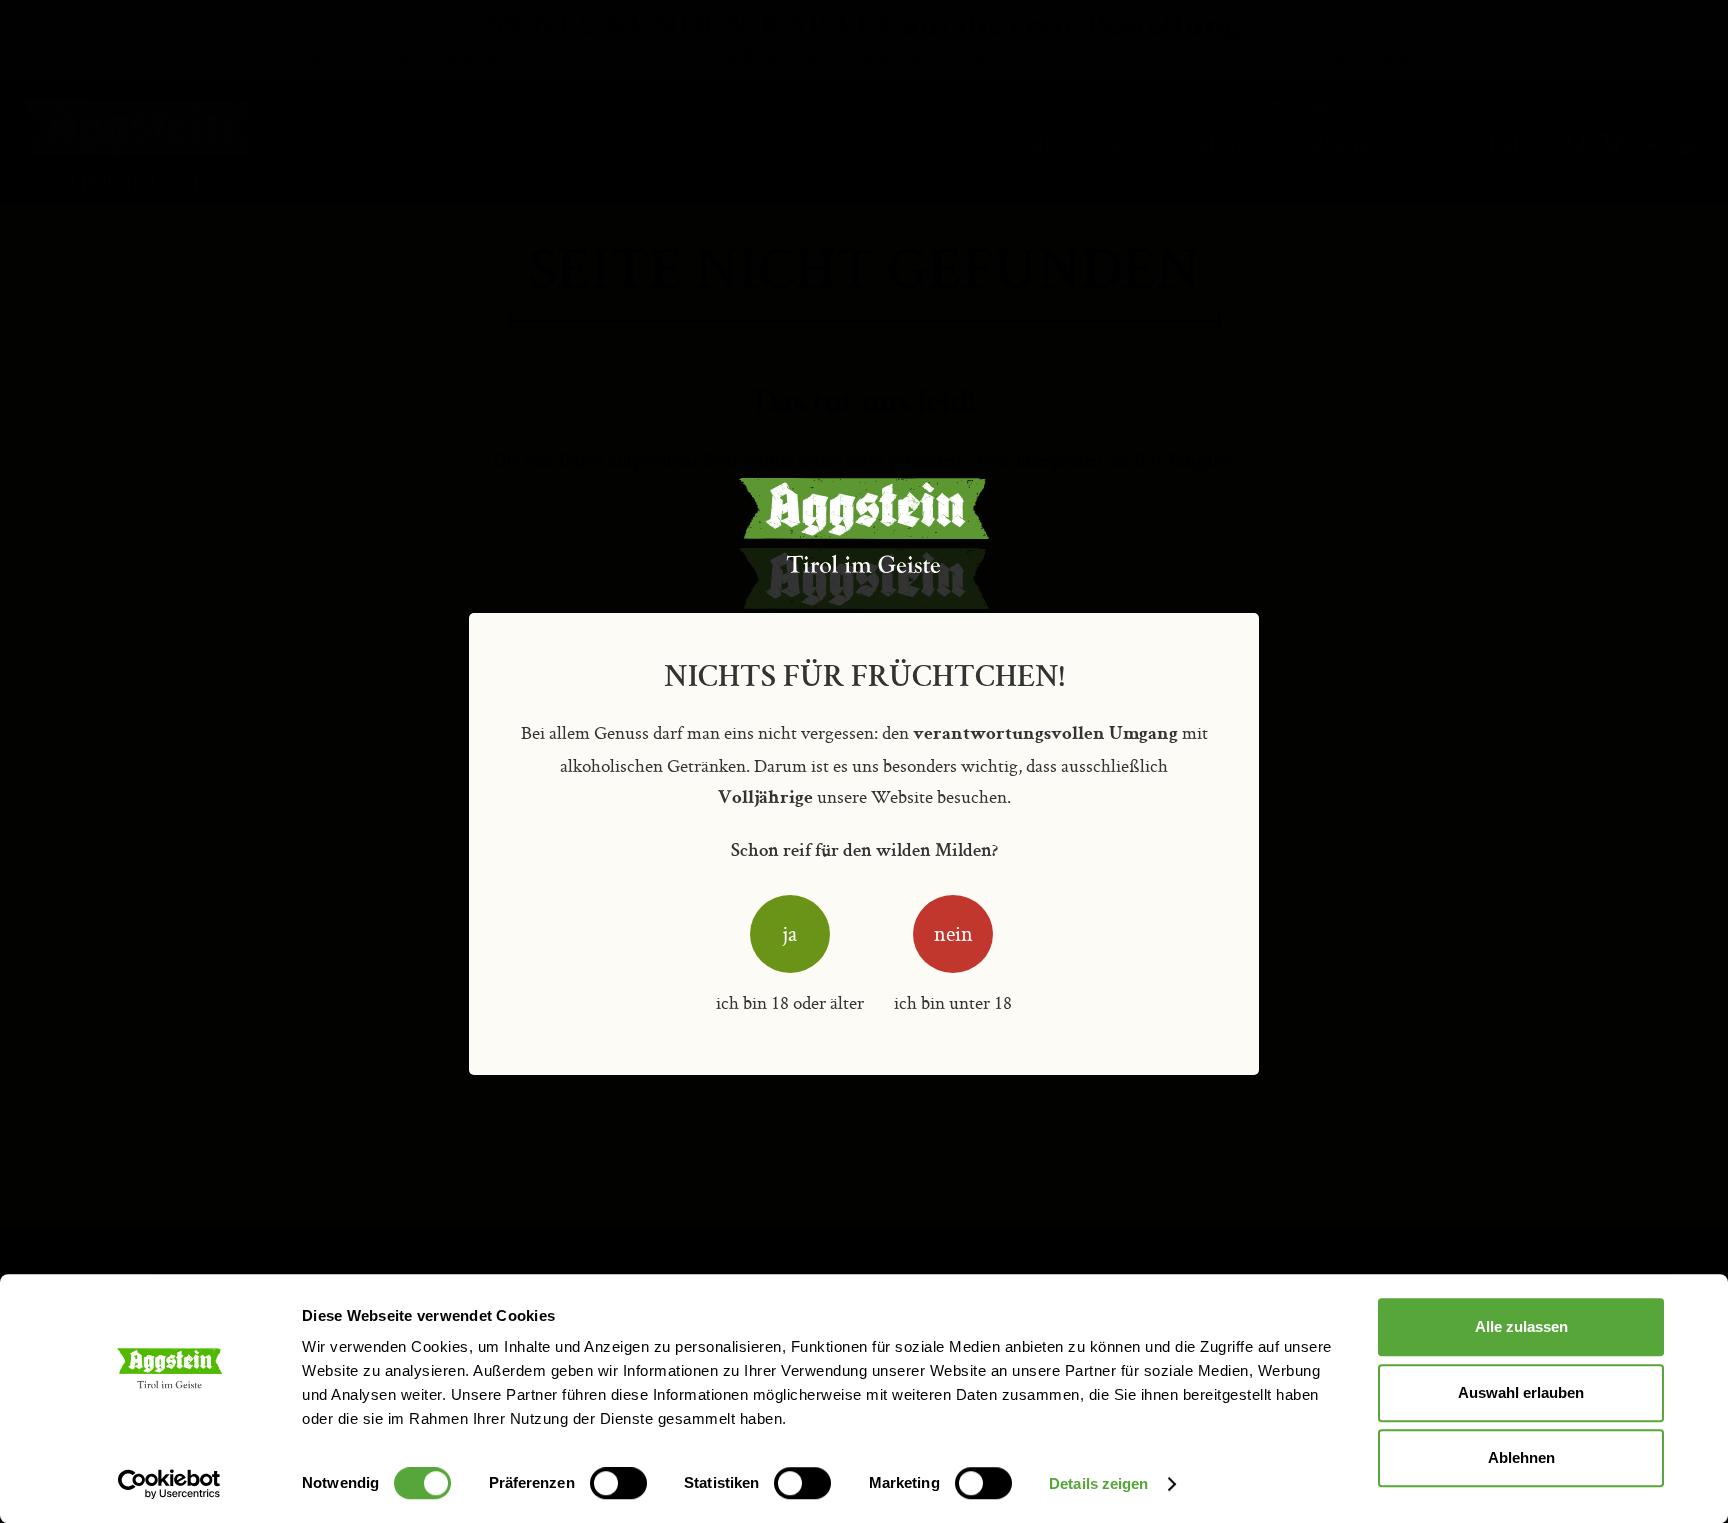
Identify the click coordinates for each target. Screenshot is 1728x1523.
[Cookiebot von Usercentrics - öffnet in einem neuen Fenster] (169, 1484)
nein (953, 933)
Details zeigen (1098, 1483)
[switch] (618, 1485)
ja (790, 933)
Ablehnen (1521, 1457)
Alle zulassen (1521, 1326)
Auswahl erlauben (1521, 1392)
